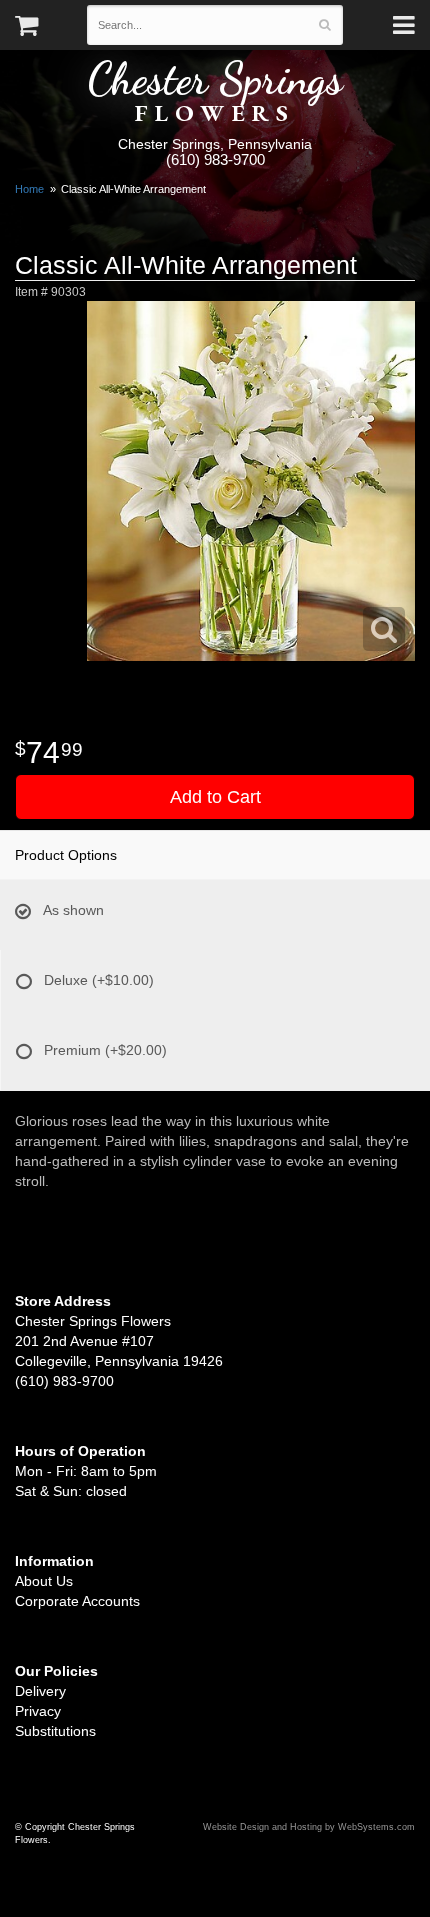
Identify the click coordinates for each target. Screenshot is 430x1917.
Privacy (38, 1711)
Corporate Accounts (77, 1601)
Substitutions (55, 1731)
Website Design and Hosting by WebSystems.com (309, 1827)
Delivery (40, 1691)
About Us (44, 1581)
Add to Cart (215, 797)
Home (29, 189)
